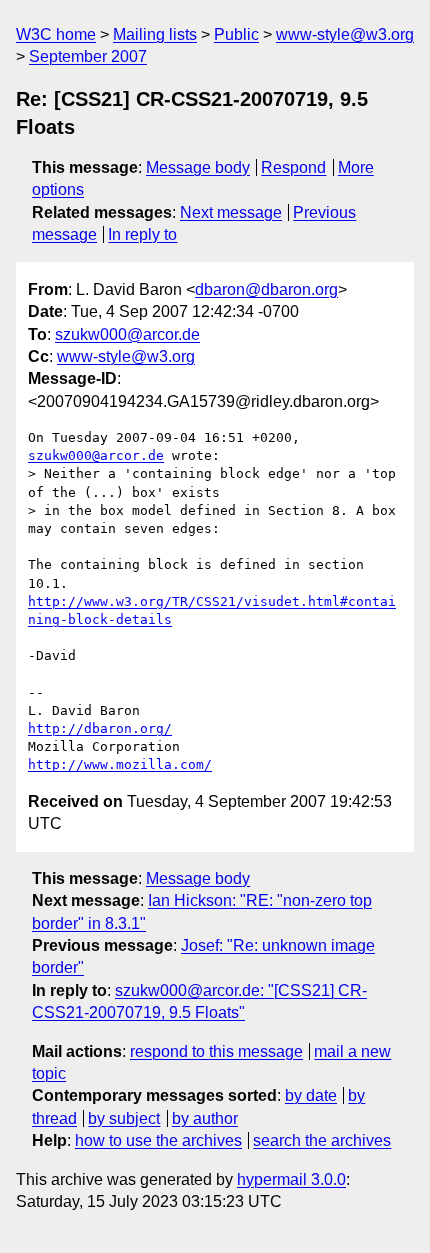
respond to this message (216, 1051)
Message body (198, 167)
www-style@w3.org (345, 34)
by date (311, 1095)
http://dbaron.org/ (100, 728)
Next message (231, 212)
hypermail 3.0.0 (291, 1179)
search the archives (322, 1140)
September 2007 (88, 56)
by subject (124, 1118)
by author (205, 1118)
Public (236, 34)
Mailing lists (155, 34)
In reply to (142, 234)
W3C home (56, 34)
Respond (293, 167)
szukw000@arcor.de (127, 334)
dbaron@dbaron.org (266, 289)
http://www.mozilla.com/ (120, 764)
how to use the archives (158, 1140)
